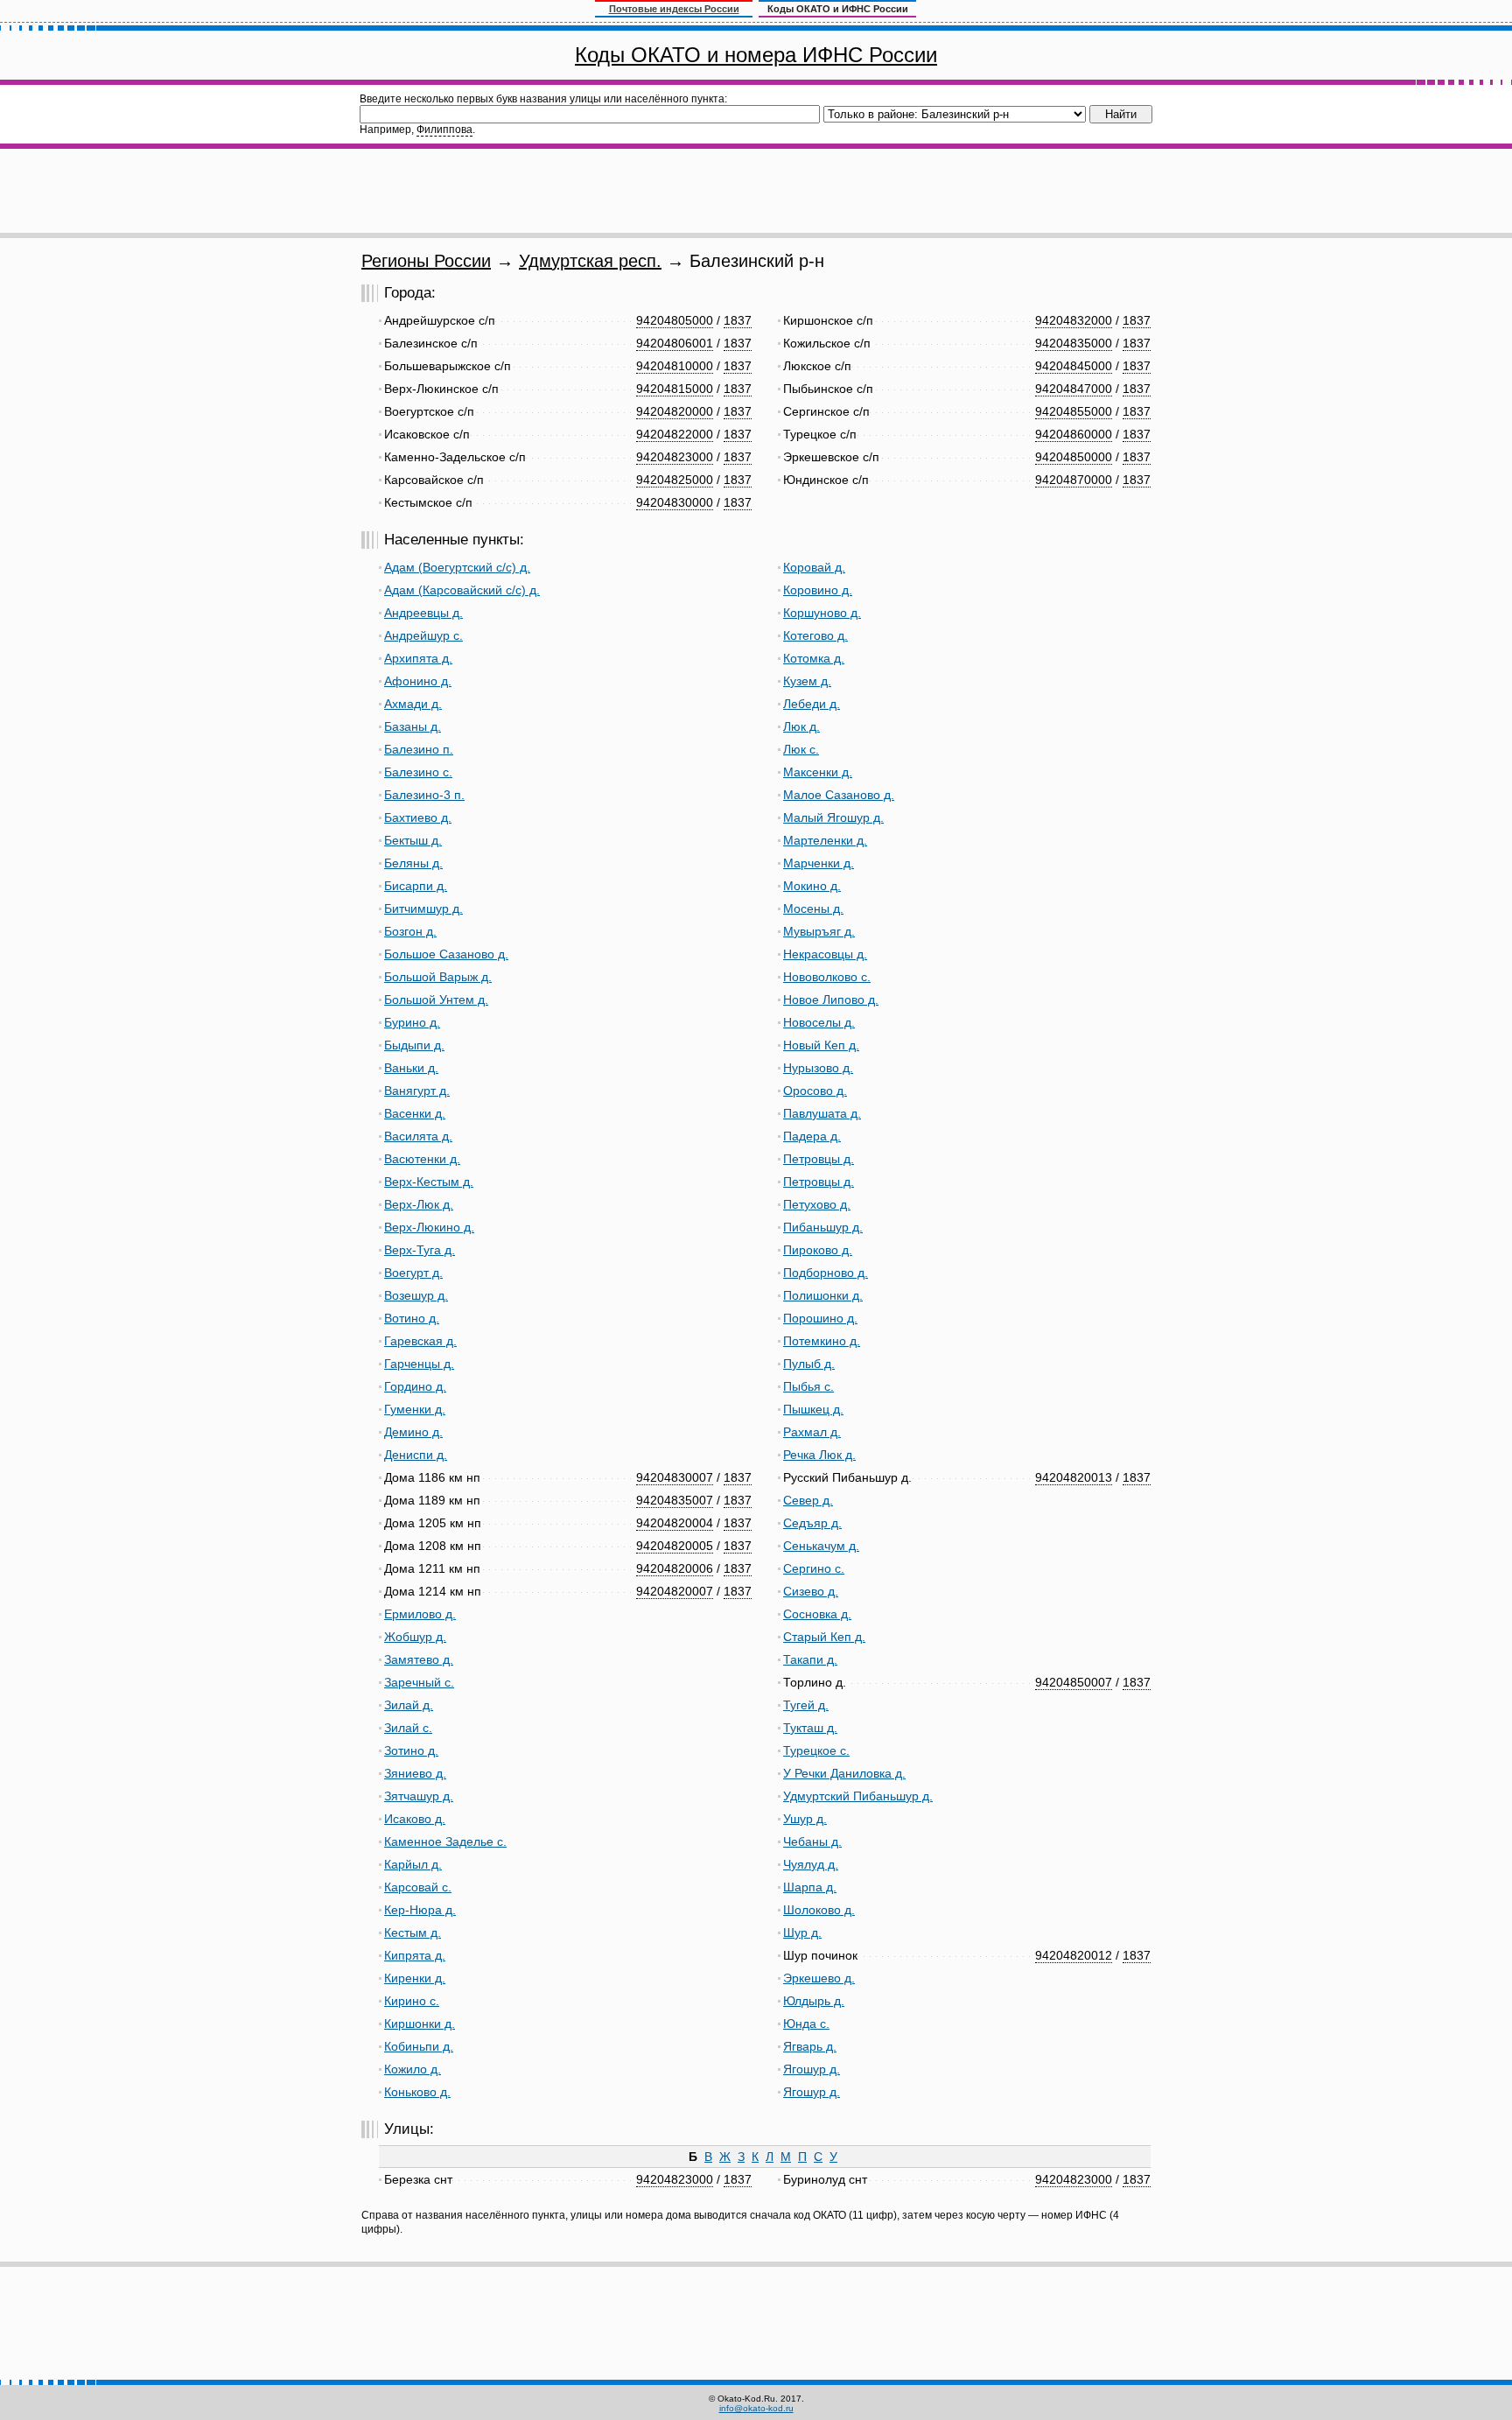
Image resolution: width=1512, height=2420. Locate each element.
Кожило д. (413, 2069)
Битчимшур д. (423, 908)
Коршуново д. (822, 613)
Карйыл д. (413, 1864)
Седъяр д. (812, 1523)
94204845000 (1074, 366)
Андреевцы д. (423, 613)
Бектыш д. (413, 840)
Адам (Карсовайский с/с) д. (462, 590)
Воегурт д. (413, 1273)
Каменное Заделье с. (445, 1841)
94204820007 (675, 1591)
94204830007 (675, 1477)
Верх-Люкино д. (429, 1227)
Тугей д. (806, 1705)
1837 (738, 320)
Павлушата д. (822, 1113)
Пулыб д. (809, 1364)
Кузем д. (807, 681)
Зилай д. (409, 1705)
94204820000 (675, 411)
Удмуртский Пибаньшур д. (858, 1796)
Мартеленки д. (825, 840)
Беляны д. (413, 863)
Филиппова (444, 130)
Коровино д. (818, 590)
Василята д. (418, 1136)
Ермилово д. (420, 1614)
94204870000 (1074, 480)
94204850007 (1074, 1682)
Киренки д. (415, 1978)
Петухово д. (817, 1204)
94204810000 (675, 366)
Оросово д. (815, 1091)
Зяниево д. (415, 1773)
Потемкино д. (822, 1341)
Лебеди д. (812, 704)
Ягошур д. (812, 2069)
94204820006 (675, 1568)
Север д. (808, 1500)
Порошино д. (820, 1318)
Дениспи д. (416, 1455)
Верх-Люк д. (419, 1204)
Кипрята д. (415, 1955)
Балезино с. (418, 772)
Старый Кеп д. (824, 1637)
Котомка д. (814, 658)
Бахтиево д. (418, 817)
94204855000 (1074, 411)
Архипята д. (418, 658)
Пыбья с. (808, 1386)
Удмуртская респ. (590, 261)
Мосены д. (813, 908)
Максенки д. (818, 772)
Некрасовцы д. (825, 954)
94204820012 (1074, 1955)
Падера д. (812, 1136)
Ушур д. (805, 1819)
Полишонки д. (823, 1295)
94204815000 (675, 389)
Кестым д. (413, 1932)
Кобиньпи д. (419, 2046)
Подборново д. (826, 1273)
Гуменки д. (415, 1409)
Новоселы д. (819, 1022)
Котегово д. (815, 635)
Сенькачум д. (821, 1546)
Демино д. (413, 1432)
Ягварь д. (810, 2046)
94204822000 (675, 434)
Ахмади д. (413, 704)
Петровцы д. (819, 1159)
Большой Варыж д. (438, 977)
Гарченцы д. (419, 1364)
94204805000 (675, 320)
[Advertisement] (756, 191)
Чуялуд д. (811, 1864)
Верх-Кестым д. (429, 1182)
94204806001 (675, 343)
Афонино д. (418, 681)
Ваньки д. (411, 1068)
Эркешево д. (819, 1978)
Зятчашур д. (419, 1796)
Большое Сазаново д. (446, 954)
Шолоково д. (819, 1910)
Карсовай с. (418, 1887)
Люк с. (801, 749)
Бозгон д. (410, 931)
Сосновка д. (817, 1614)
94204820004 (675, 1523)
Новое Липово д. (831, 1000)
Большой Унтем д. (436, 1000)
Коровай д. (814, 567)
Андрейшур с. (423, 635)
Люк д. (801, 726)
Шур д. (802, 1932)
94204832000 (1074, 320)
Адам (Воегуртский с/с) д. (457, 567)
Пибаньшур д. (823, 1227)
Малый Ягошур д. (833, 817)
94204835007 (675, 1500)
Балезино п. (419, 749)
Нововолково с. (827, 977)
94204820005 (675, 1546)
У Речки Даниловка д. (844, 1773)
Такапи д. (810, 1659)
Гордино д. (415, 1386)
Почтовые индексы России (674, 9)
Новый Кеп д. (821, 1045)
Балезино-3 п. (424, 795)
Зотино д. (411, 1750)
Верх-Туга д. (420, 1250)
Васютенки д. (422, 1159)
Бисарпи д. (416, 886)
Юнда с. (806, 2024)
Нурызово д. (818, 1068)
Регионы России (426, 261)
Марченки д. (819, 863)
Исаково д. (415, 1819)
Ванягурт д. (417, 1091)
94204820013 (1074, 1477)
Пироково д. (818, 1250)
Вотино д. (412, 1318)
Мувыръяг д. (819, 931)
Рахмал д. (812, 1432)
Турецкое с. (816, 1750)
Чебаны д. (812, 1841)
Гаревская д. (420, 1341)
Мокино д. (812, 886)
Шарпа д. (810, 1887)
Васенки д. (415, 1113)
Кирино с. (412, 2001)
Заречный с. (419, 1682)
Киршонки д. (420, 2024)
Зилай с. (408, 1728)
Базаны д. (413, 726)
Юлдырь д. (814, 2001)
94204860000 (1074, 434)
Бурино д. (412, 1022)
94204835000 (1074, 343)
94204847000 (1074, 389)
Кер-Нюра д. (420, 1910)
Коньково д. (417, 2092)
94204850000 (1074, 457)
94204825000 (675, 480)
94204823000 (675, 457)
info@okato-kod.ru (756, 2408)
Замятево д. (419, 1659)
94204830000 (675, 502)
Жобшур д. (415, 1637)
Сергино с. (814, 1568)
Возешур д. (416, 1295)
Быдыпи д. (414, 1045)
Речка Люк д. (819, 1455)
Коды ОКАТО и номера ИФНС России (756, 55)
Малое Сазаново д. (839, 795)
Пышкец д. (813, 1409)
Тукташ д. (810, 1728)
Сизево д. (811, 1591)
